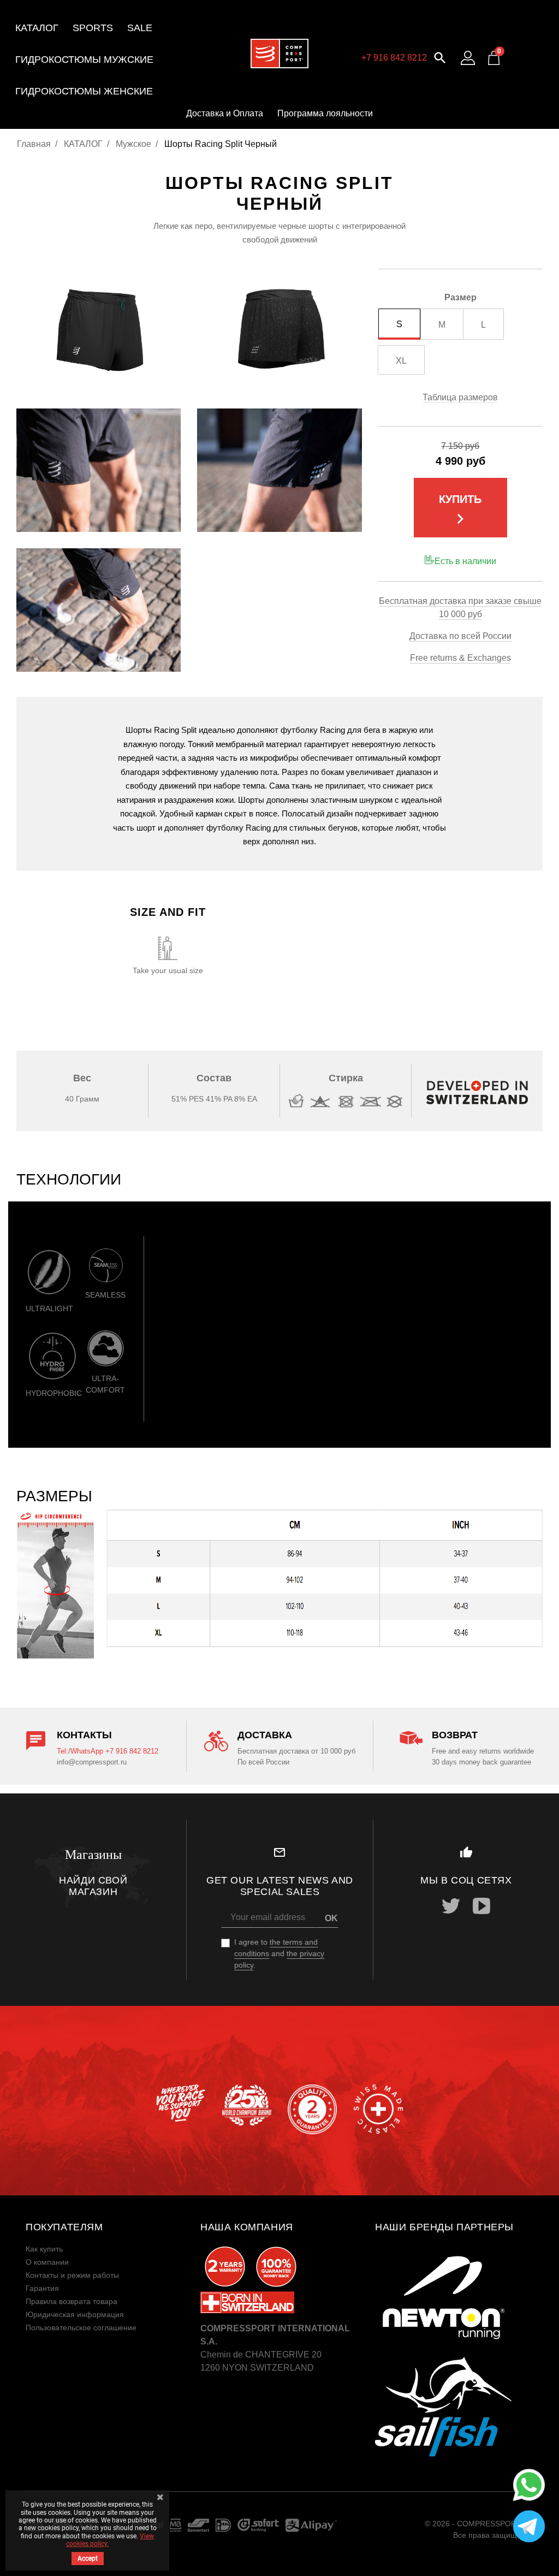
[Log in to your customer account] (468, 58)
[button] (440, 57)
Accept (88, 2559)
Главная (34, 144)
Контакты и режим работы (72, 2275)
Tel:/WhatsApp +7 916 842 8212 (108, 1751)
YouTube (481, 1906)
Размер (460, 297)
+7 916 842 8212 (394, 58)
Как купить (44, 2249)
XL (401, 361)
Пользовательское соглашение (81, 2328)
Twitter (451, 1906)
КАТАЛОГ (83, 144)
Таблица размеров (460, 397)
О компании (47, 2262)
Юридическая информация (75, 2314)
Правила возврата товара (72, 2301)
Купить (460, 511)
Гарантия (42, 2288)
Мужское (133, 144)
